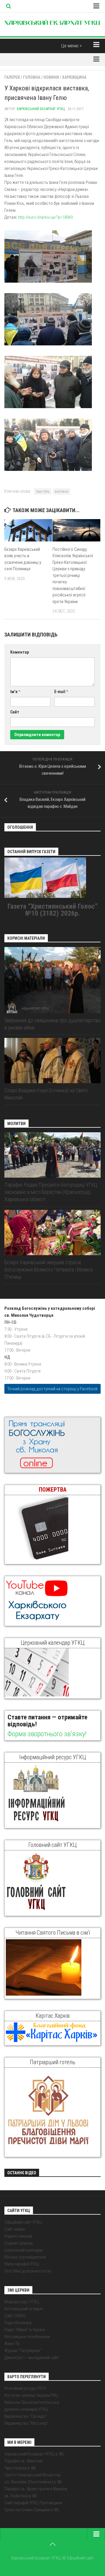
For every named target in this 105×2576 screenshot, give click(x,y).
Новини (51, 77)
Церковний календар (24, 2250)
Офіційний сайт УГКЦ (23, 2222)
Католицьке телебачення (27, 2337)
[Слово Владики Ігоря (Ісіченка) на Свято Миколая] (52, 1061)
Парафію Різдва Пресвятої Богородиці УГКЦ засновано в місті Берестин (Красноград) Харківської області (51, 1192)
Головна (32, 77)
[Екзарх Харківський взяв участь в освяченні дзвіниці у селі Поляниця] (28, 530)
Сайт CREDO (15, 2316)
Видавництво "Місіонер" (27, 2423)
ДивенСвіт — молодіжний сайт (32, 2358)
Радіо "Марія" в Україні (25, 2330)
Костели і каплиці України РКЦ (31, 2395)
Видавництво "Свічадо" (26, 2416)
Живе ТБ (12, 2344)
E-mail (61, 692)
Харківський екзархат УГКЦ (41, 109)
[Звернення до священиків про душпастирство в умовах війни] (52, 980)
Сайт (15, 712)
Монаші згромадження (25, 2257)
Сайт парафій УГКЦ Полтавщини (33, 2503)
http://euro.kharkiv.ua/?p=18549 (45, 217)
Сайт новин (15, 2229)
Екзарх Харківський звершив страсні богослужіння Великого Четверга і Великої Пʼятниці (49, 1270)
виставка (62, 491)
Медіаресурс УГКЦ (22, 2302)
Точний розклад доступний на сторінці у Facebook (52, 1389)
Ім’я (15, 692)
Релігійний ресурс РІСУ (25, 2388)
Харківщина (74, 77)
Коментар (20, 652)
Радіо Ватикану (18, 2323)
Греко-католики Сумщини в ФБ (32, 2510)
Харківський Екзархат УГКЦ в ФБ (34, 2454)
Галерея (12, 77)
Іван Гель (43, 491)
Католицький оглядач (24, 2309)
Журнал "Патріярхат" (23, 2351)
